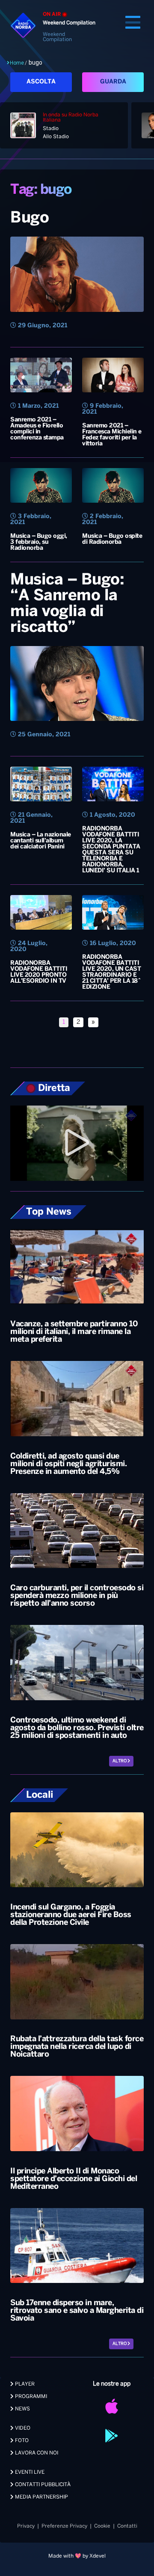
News (22, 2409)
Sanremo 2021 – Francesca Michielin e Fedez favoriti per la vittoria (112, 435)
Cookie (102, 2526)
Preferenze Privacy (64, 2526)
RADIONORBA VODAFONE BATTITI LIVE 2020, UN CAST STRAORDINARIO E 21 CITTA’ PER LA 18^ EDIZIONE (111, 972)
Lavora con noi (36, 2453)
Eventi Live (29, 2472)
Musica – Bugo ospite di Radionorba (112, 539)
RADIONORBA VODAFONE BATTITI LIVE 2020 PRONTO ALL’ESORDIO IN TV (39, 972)
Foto (21, 2441)
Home (17, 63)
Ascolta (41, 82)
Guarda (113, 82)
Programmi (30, 2397)
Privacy (26, 2526)
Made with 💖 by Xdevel (77, 2556)
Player (24, 2384)
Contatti (127, 2526)
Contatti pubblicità (42, 2485)
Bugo (30, 218)
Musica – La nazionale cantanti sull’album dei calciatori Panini (41, 841)
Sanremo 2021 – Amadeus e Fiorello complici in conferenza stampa (37, 429)
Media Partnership (41, 2497)
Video (22, 2428)
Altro (120, 1761)
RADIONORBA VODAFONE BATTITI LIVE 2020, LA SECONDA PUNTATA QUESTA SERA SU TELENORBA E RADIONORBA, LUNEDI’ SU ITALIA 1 (111, 850)
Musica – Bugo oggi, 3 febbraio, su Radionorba (39, 542)
